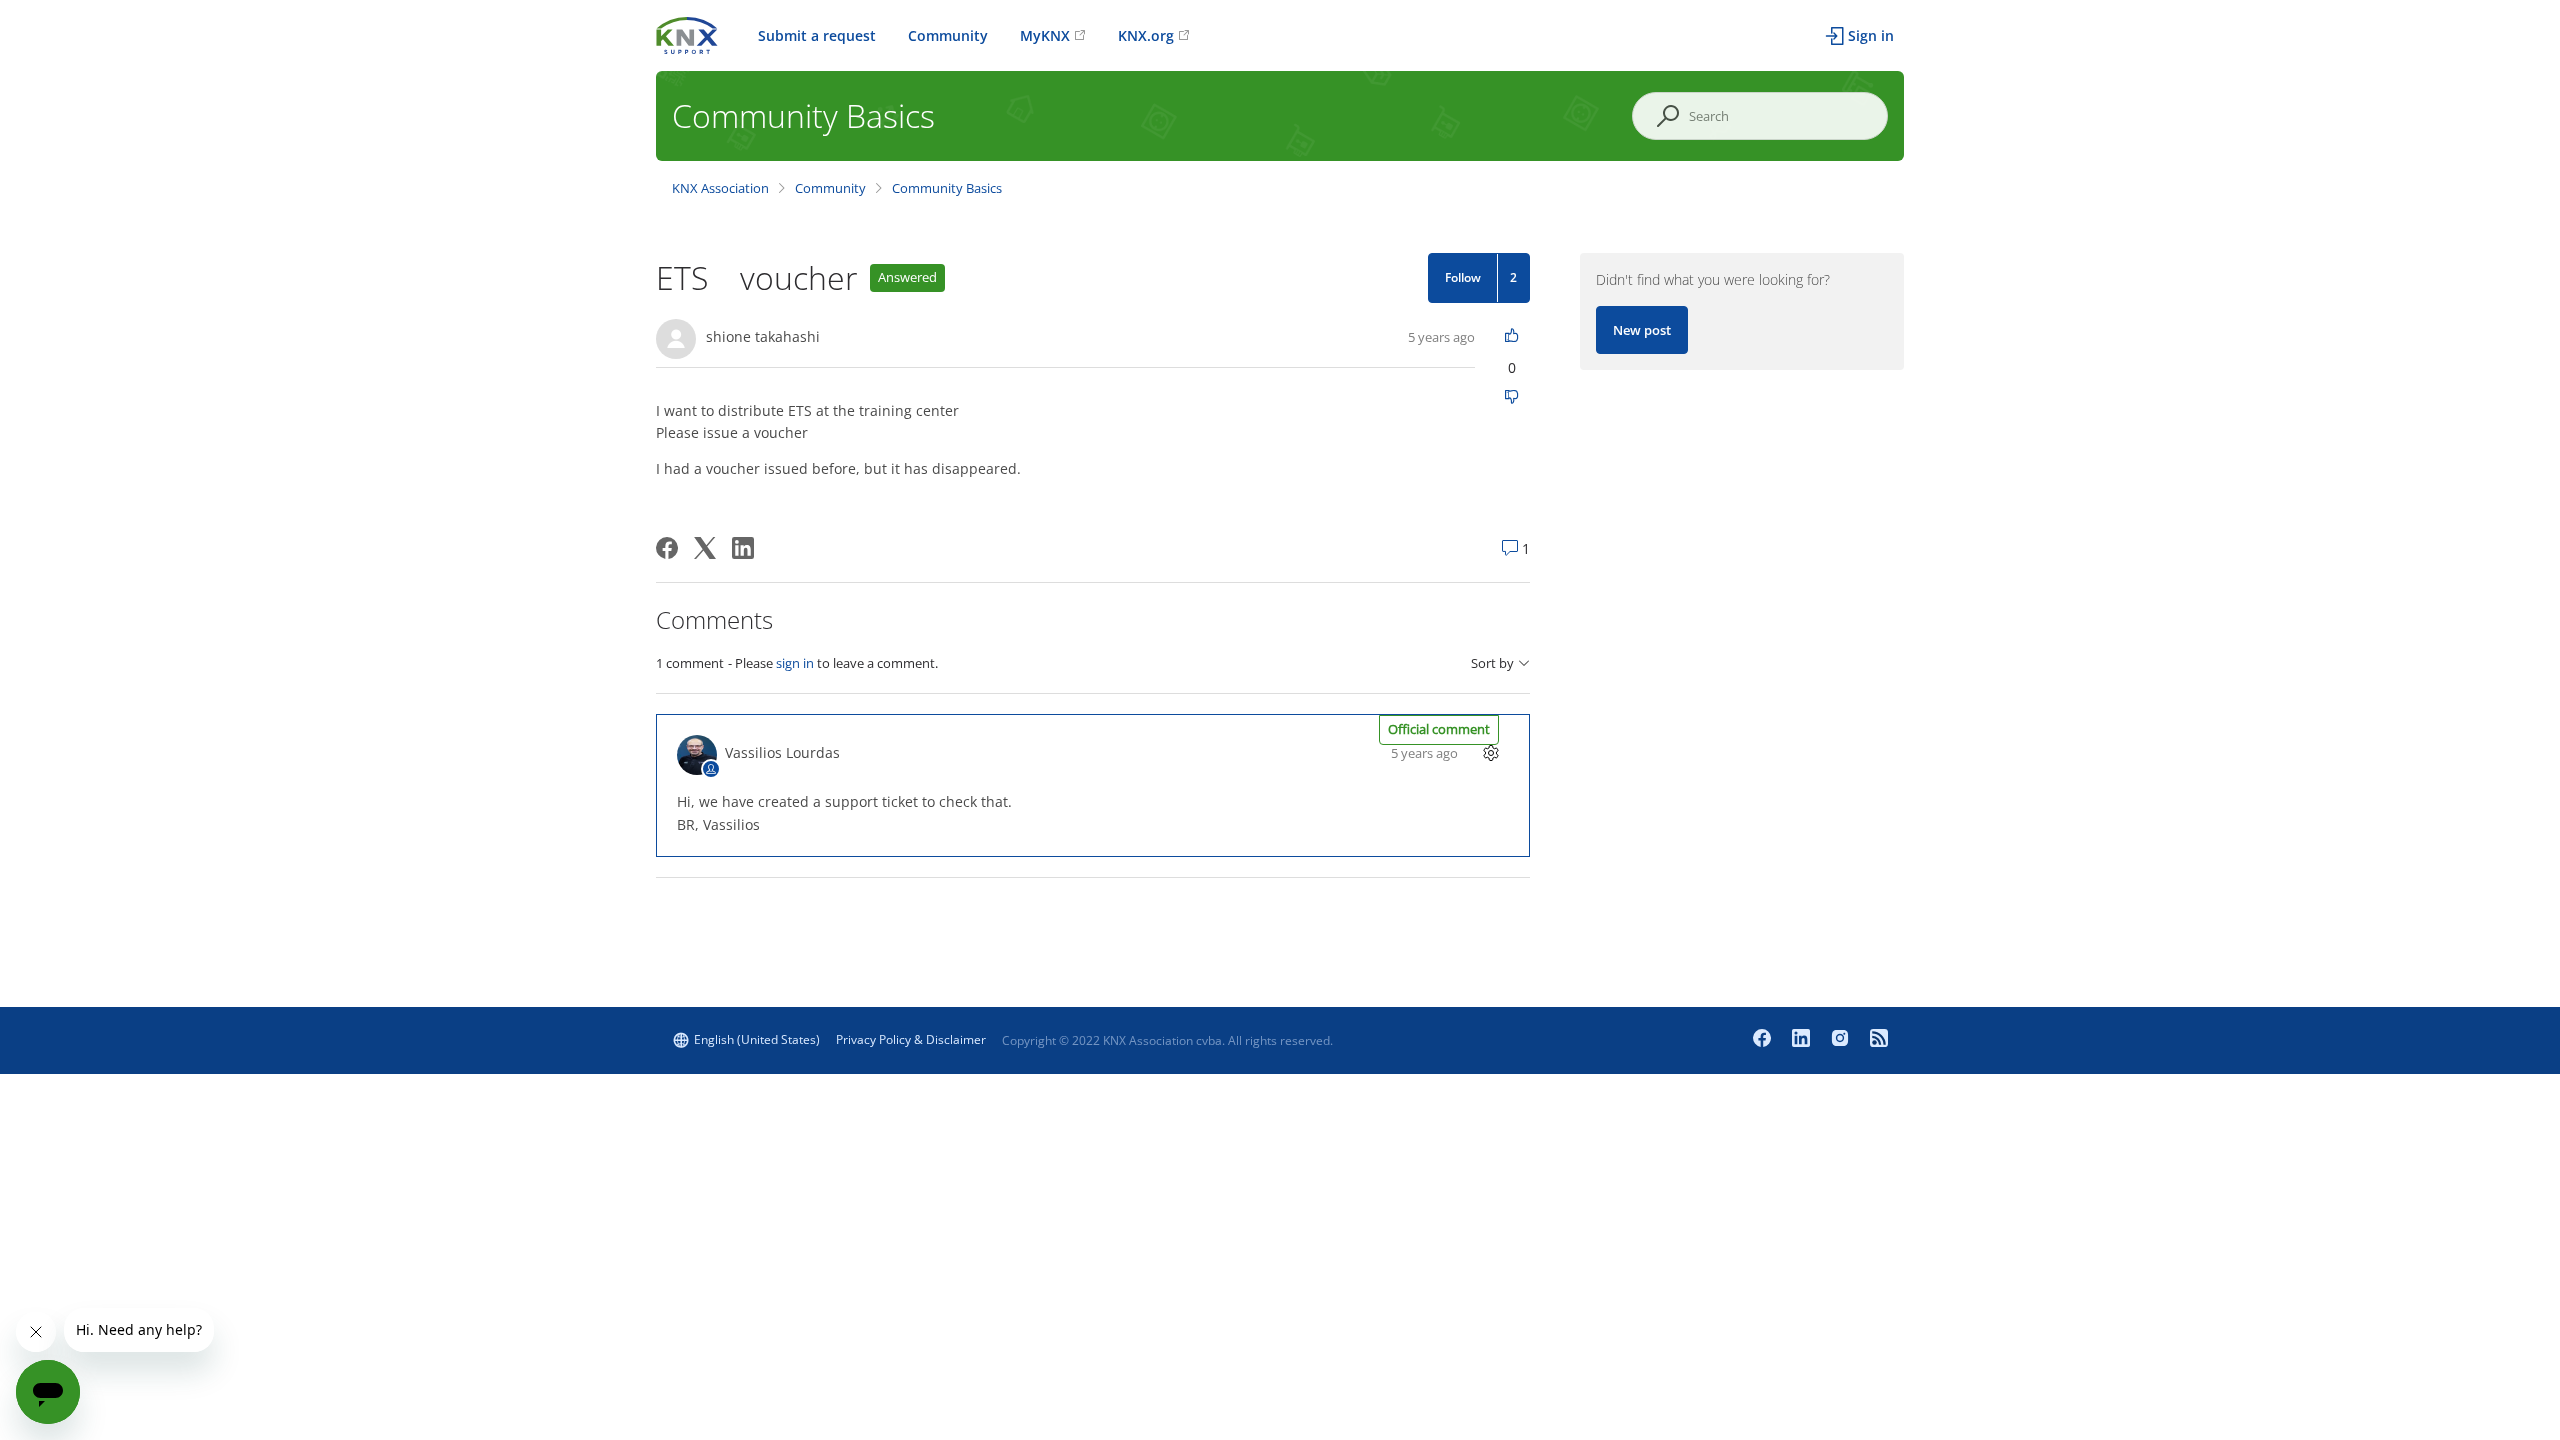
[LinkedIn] (743, 548)
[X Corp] (705, 548)
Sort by (1492, 663)
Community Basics (947, 188)
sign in (795, 663)
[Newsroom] (1879, 1040)
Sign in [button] (1871, 35)
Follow (1463, 277)
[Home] (687, 33)
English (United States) (757, 1039)
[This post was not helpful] (1512, 398)
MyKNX (1045, 35)
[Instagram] (1842, 1040)
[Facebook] (667, 548)
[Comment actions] (1491, 752)
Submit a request (817, 35)
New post (1642, 330)
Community (948, 35)
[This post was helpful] (1512, 336)
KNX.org (1146, 35)
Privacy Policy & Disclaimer (911, 1039)
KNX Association (720, 188)
